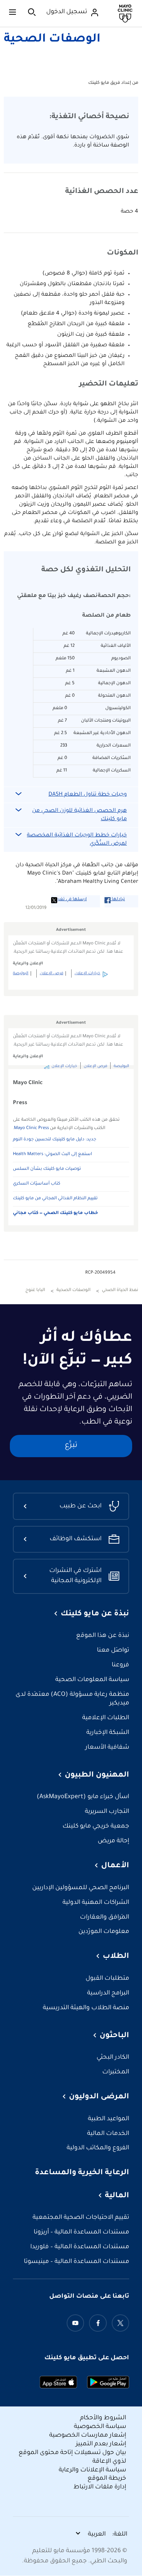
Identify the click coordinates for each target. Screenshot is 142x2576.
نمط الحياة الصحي (120, 1290)
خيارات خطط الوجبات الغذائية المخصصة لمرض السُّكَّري (77, 840)
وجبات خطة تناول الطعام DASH (88, 795)
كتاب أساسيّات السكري (37, 1184)
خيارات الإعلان (87, 973)
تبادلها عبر (115, 900)
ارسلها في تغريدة (69, 900)
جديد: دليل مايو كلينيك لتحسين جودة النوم (55, 1140)
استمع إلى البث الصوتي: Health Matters (52, 1155)
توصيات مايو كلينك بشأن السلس (47, 1169)
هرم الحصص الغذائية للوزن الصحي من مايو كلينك (80, 815)
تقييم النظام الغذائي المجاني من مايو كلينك (55, 1199)
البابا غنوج (35, 1290)
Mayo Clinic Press (31, 1128)
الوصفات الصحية (52, 40)
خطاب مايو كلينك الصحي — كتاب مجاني (55, 1213)
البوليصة (21, 973)
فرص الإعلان (51, 973)
